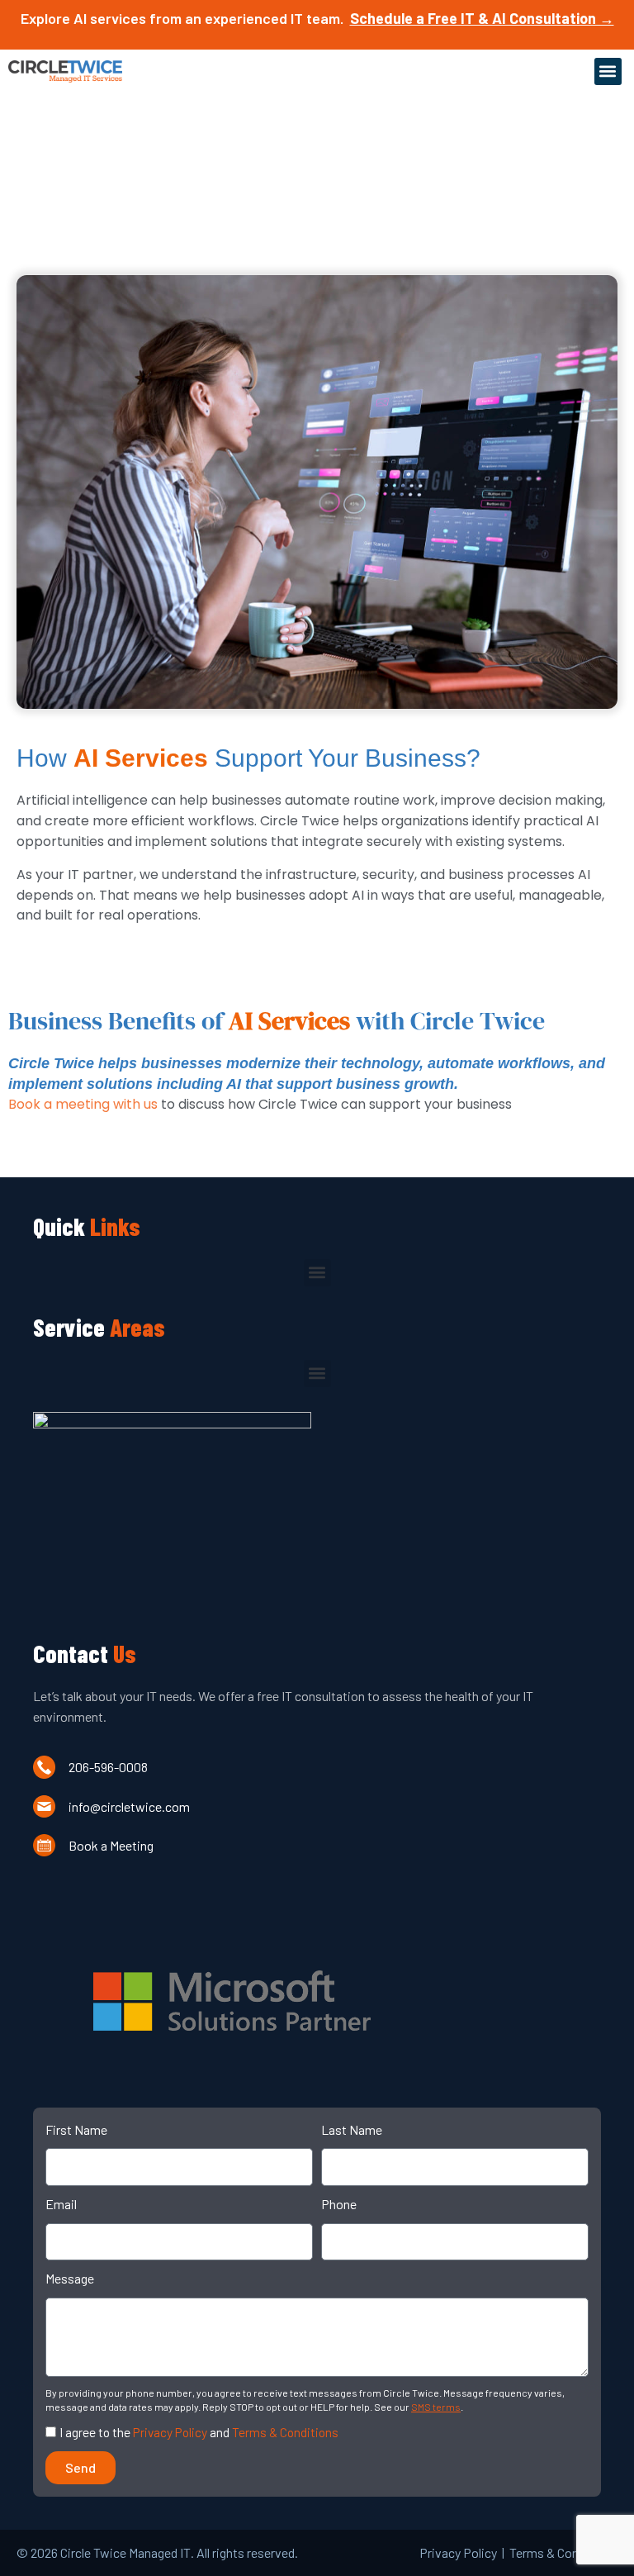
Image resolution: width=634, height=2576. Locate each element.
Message (70, 2278)
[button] (608, 71)
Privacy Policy (170, 2432)
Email (61, 2204)
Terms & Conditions (285, 2432)
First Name (76, 2129)
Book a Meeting (111, 1845)
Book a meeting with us (83, 1104)
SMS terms (436, 2407)
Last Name (352, 2129)
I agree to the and (199, 2432)
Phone (339, 2204)
